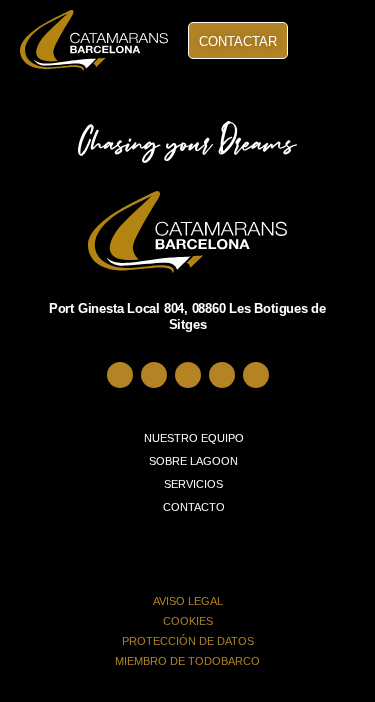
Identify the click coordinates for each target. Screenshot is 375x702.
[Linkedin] (222, 375)
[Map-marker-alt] (120, 375)
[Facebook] (154, 375)
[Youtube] (256, 375)
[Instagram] (188, 375)
